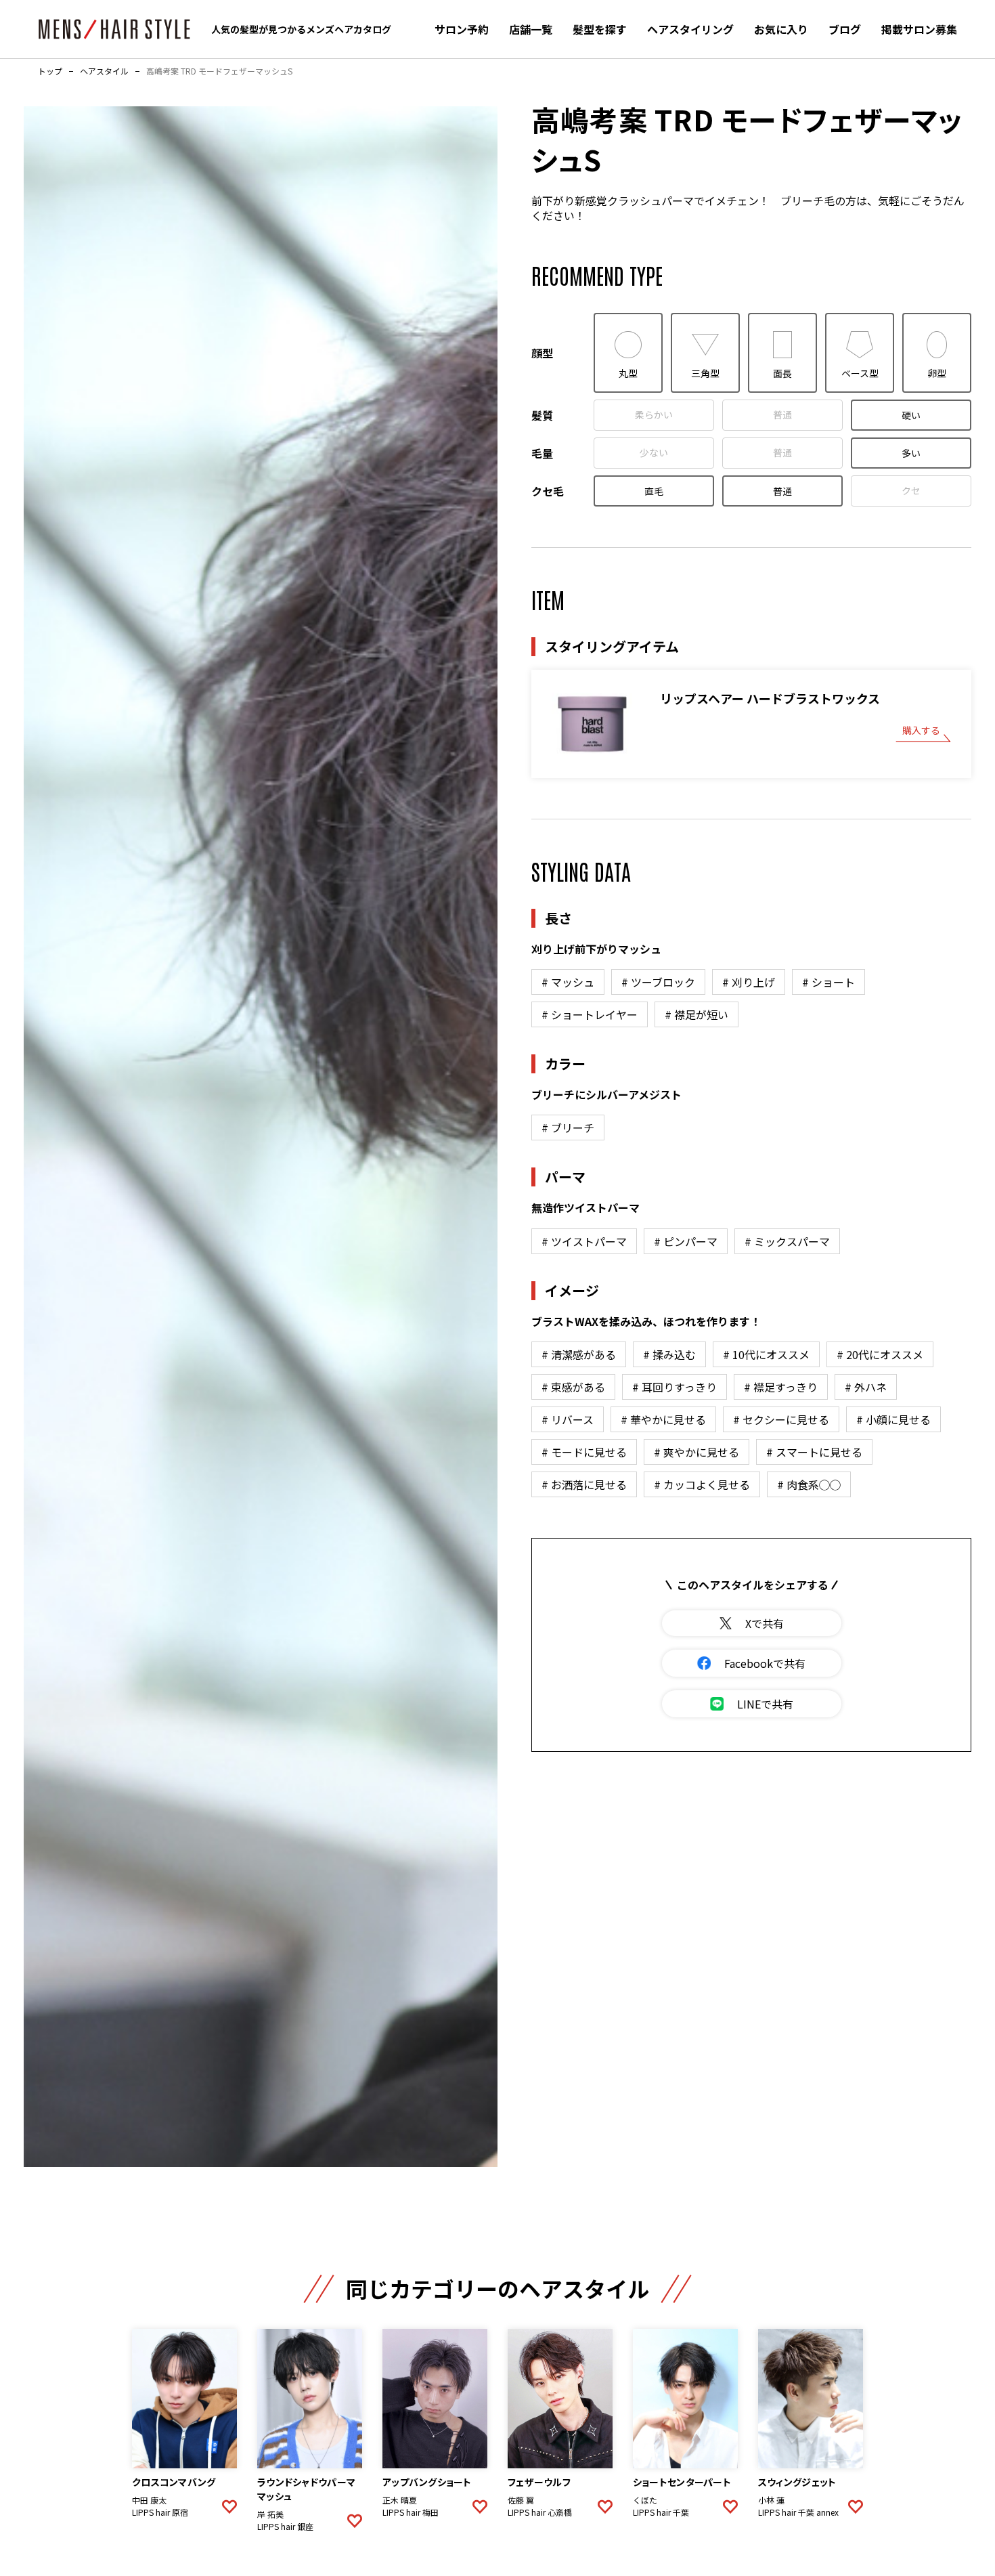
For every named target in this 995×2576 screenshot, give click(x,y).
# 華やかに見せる (663, 1419)
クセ (911, 490)
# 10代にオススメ (766, 1354)
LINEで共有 (765, 1704)
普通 (782, 414)
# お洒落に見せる (584, 1484)
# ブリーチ (568, 1128)
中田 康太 (149, 2500)
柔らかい (654, 414)
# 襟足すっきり (781, 1387)
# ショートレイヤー (590, 1014)
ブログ (845, 29)
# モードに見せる (584, 1452)
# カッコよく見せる (702, 1484)
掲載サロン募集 (919, 29)
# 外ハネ (866, 1387)
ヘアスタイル (104, 71)
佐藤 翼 (521, 2500)
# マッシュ (568, 982)
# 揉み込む (669, 1354)
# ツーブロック (658, 982)
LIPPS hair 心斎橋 (540, 2512)
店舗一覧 (531, 29)
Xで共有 (765, 1623)
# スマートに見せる (814, 1452)
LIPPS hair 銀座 (285, 2527)
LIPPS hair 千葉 (661, 2512)
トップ (50, 71)
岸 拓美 (270, 2514)
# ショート (828, 982)
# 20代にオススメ (880, 1354)
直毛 (654, 491)
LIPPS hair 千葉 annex (798, 2512)
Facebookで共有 (765, 1663)
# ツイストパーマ (584, 1241)
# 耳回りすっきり (675, 1387)
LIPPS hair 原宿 (160, 2512)
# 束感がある (573, 1387)
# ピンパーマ (686, 1241)
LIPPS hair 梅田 (411, 2512)
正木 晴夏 (400, 2500)
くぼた (645, 2500)
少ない (654, 452)
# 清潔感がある (579, 1354)
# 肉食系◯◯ (809, 1484)
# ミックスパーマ (787, 1241)
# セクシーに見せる (781, 1419)
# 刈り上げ (749, 982)
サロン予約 (462, 29)
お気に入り (781, 29)
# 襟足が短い (696, 1014)
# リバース (568, 1419)
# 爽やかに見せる (696, 1452)
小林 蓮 (771, 2500)
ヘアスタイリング (690, 29)
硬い (911, 415)
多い (911, 453)
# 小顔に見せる (893, 1419)
